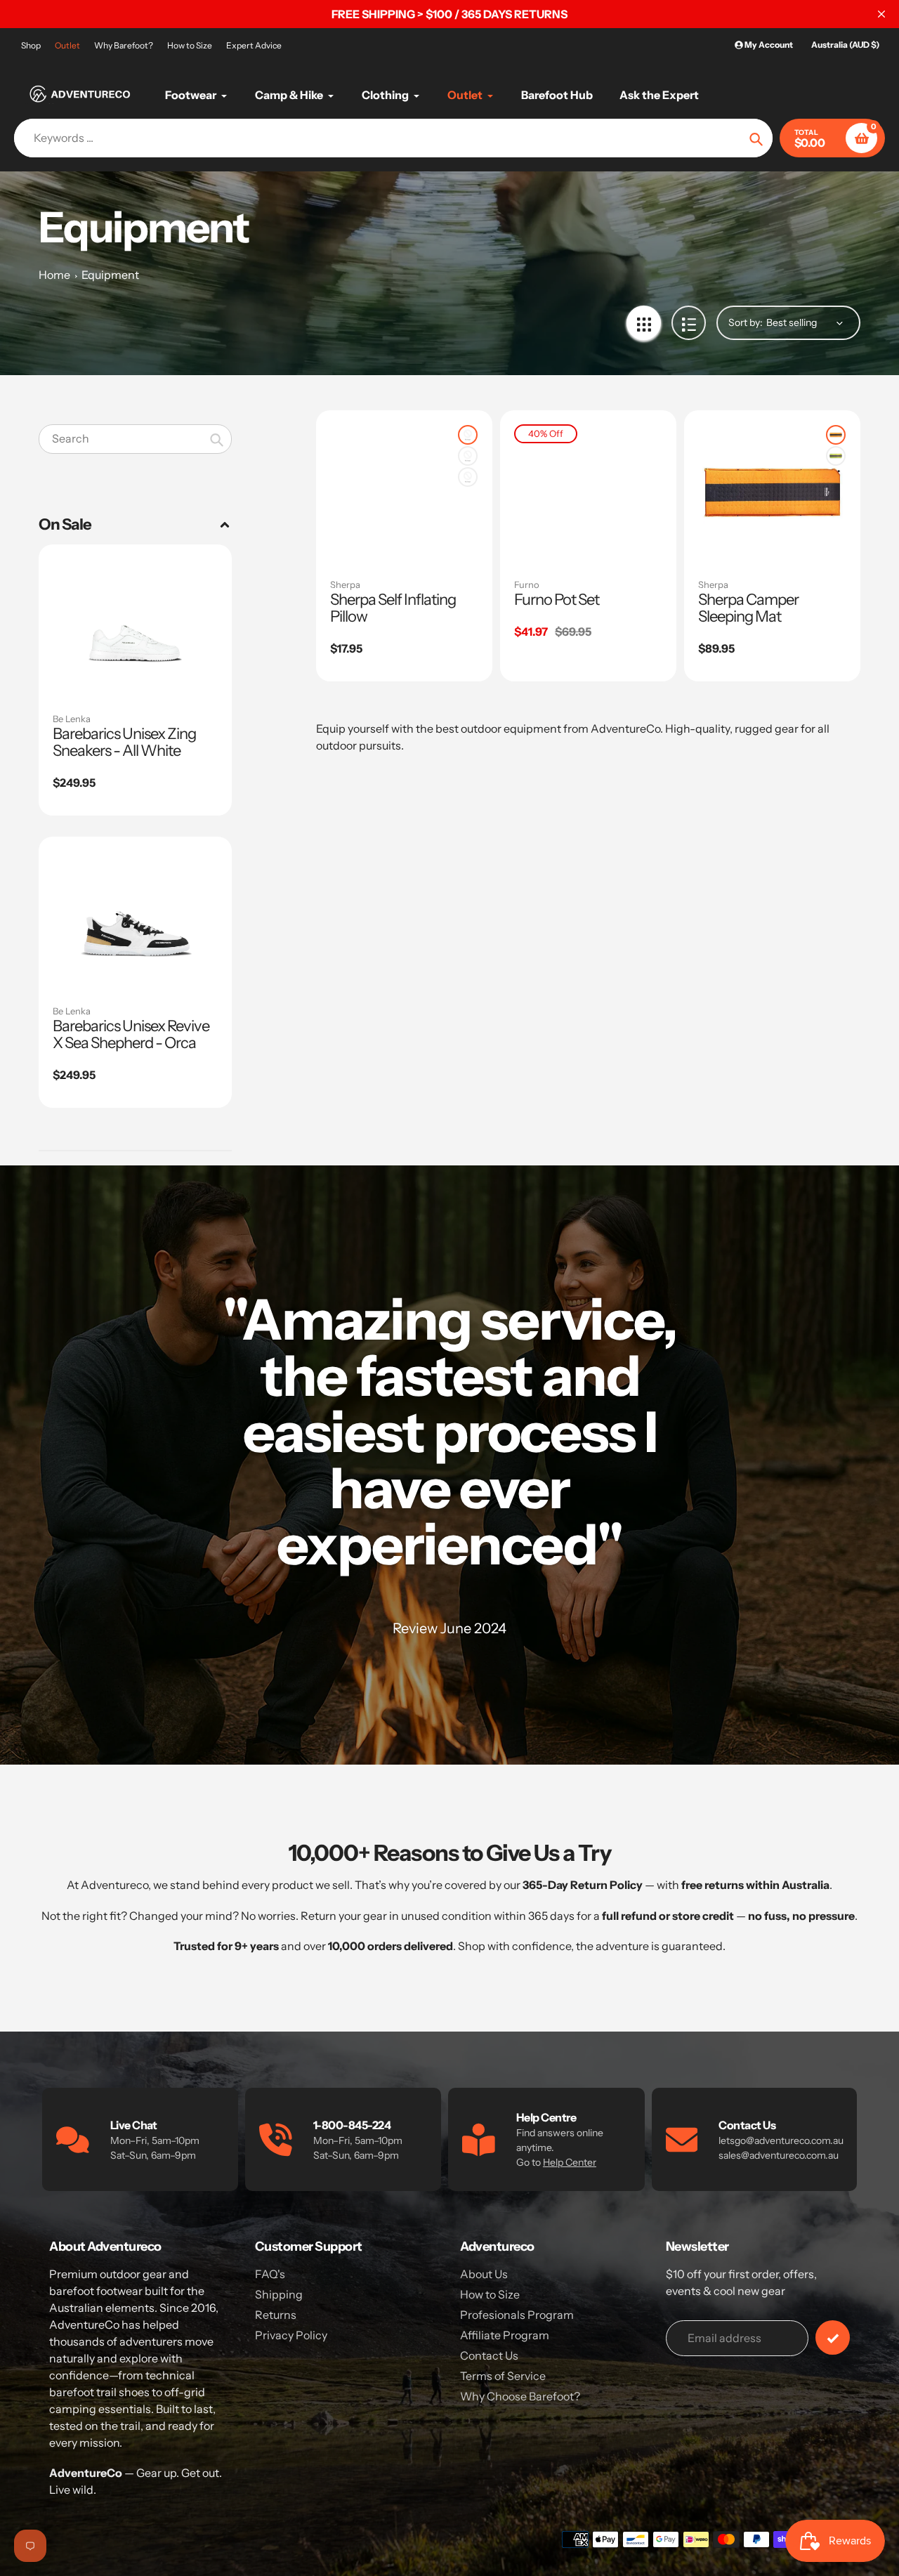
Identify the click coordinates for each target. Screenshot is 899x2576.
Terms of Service (503, 2376)
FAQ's (270, 2274)
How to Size (190, 45)
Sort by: (746, 322)
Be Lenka (72, 719)
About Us (484, 2274)
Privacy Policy (291, 2335)
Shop (31, 45)
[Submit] (833, 2338)
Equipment (110, 275)
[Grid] (644, 323)
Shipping (279, 2294)
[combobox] (135, 439)
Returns (276, 2315)
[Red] (468, 435)
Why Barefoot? (124, 45)
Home (54, 275)
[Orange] (468, 456)
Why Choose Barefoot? (520, 2396)
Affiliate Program (505, 2335)
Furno (527, 584)
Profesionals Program (517, 2315)
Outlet (67, 45)
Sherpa (345, 584)
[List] (689, 323)
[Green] (468, 477)
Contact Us (489, 2355)
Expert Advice (254, 45)
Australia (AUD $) (845, 45)
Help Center (570, 2162)
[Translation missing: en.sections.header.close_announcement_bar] (881, 14)
